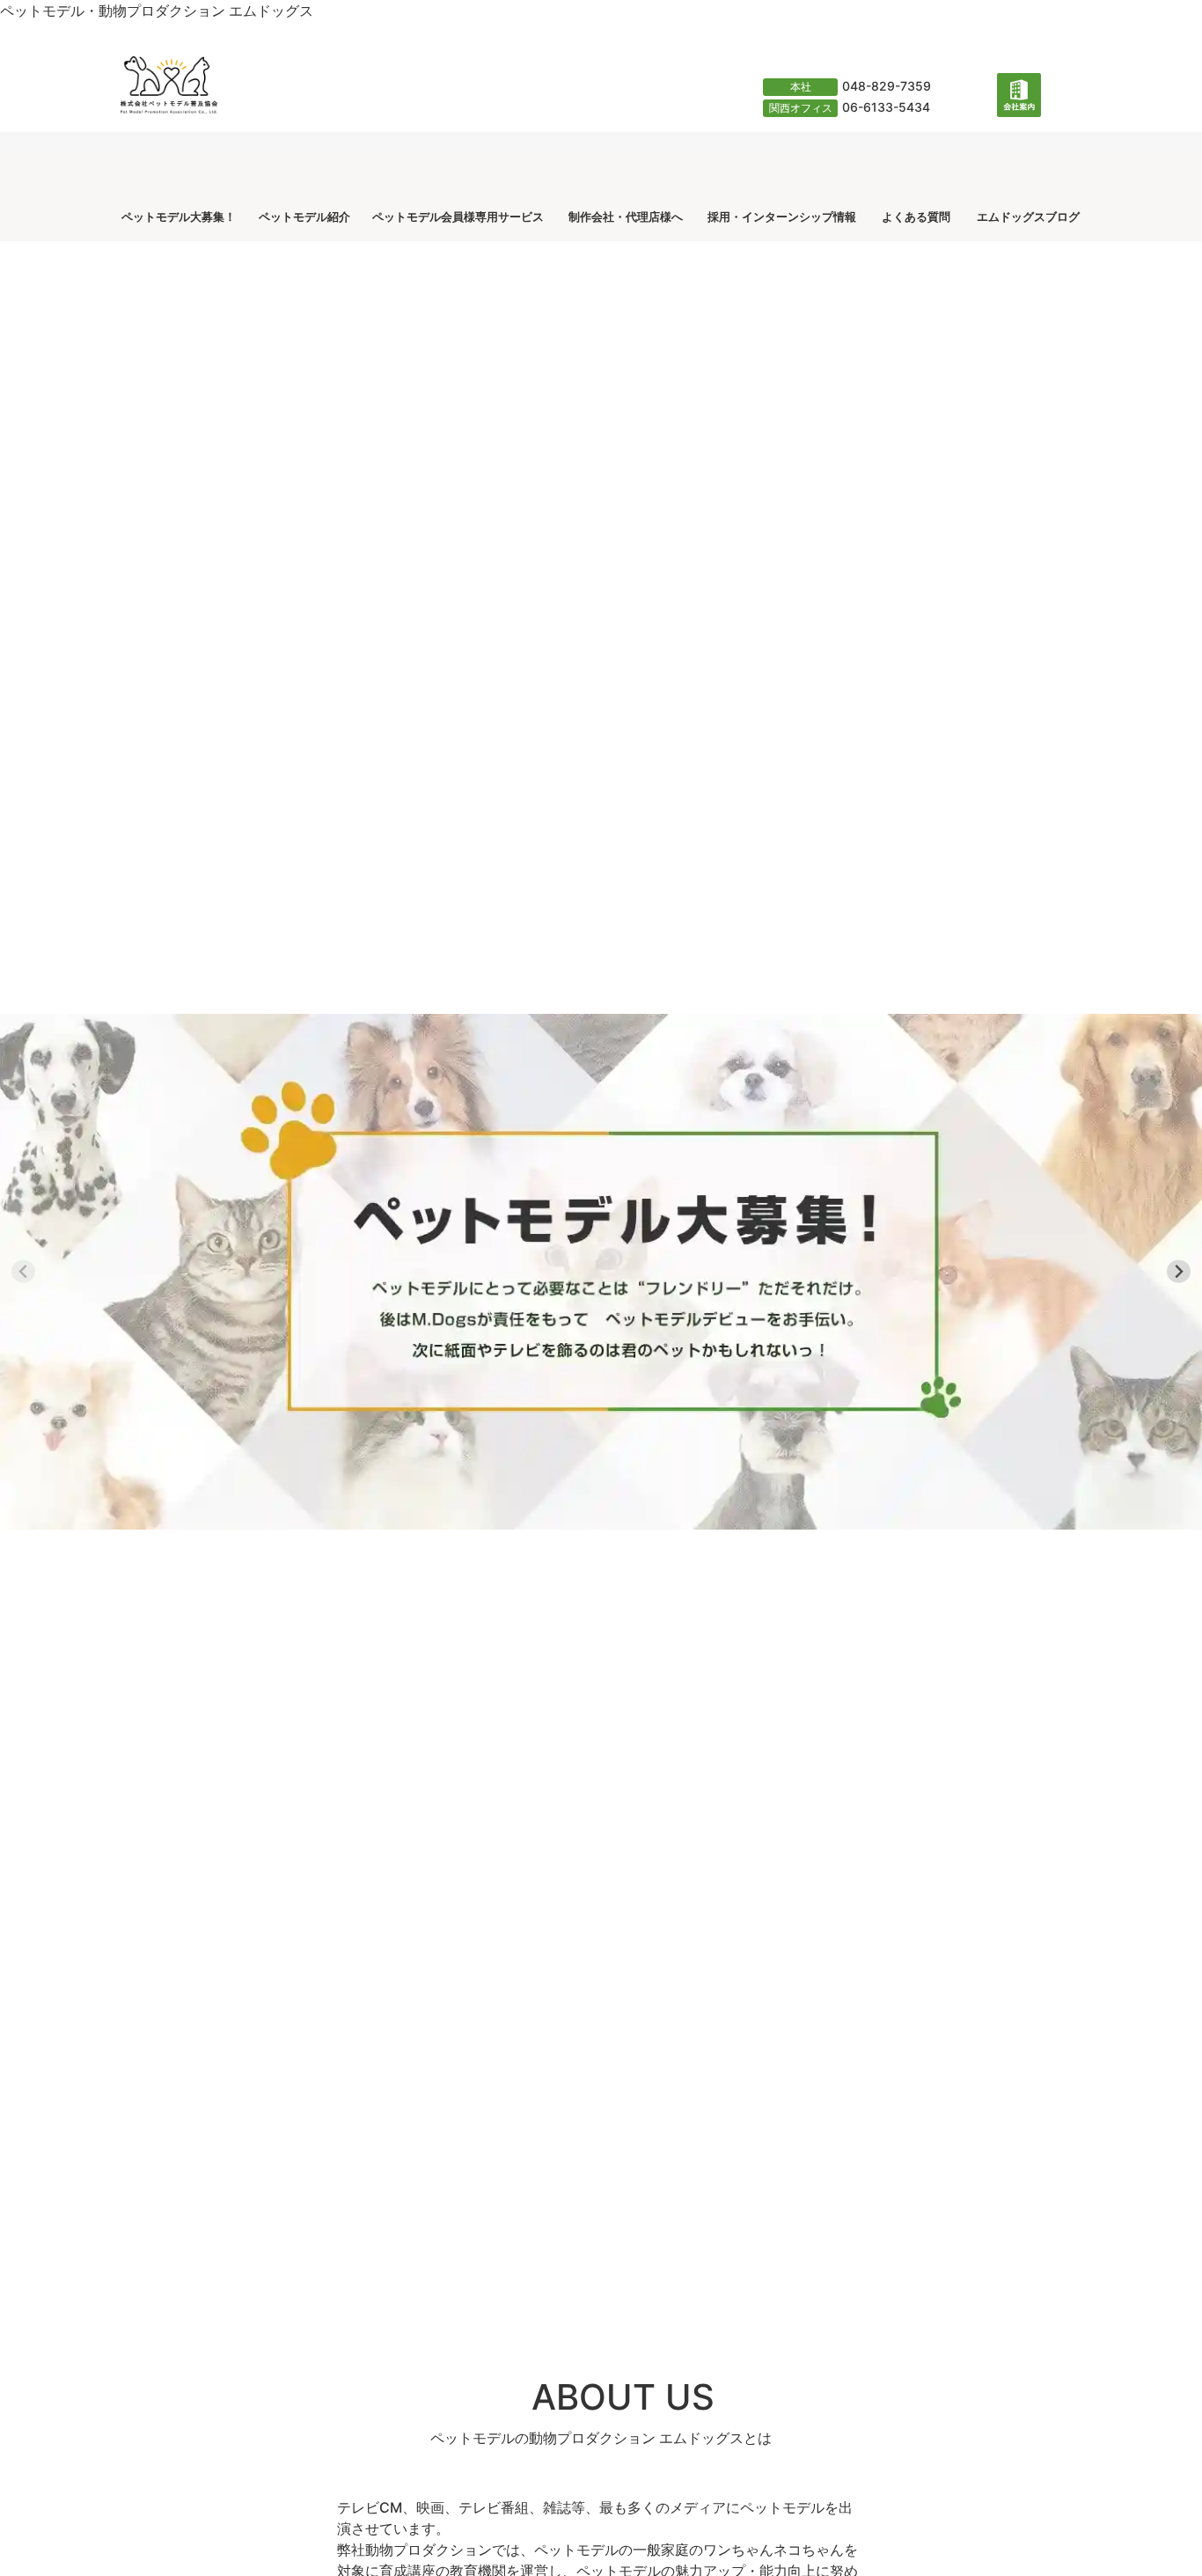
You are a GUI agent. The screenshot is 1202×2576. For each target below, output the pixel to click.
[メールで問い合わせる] (972, 114)
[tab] (453, 2289)
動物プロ (557, 2438)
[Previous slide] (23, 1271)
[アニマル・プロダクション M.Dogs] (590, 123)
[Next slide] (1179, 1271)
